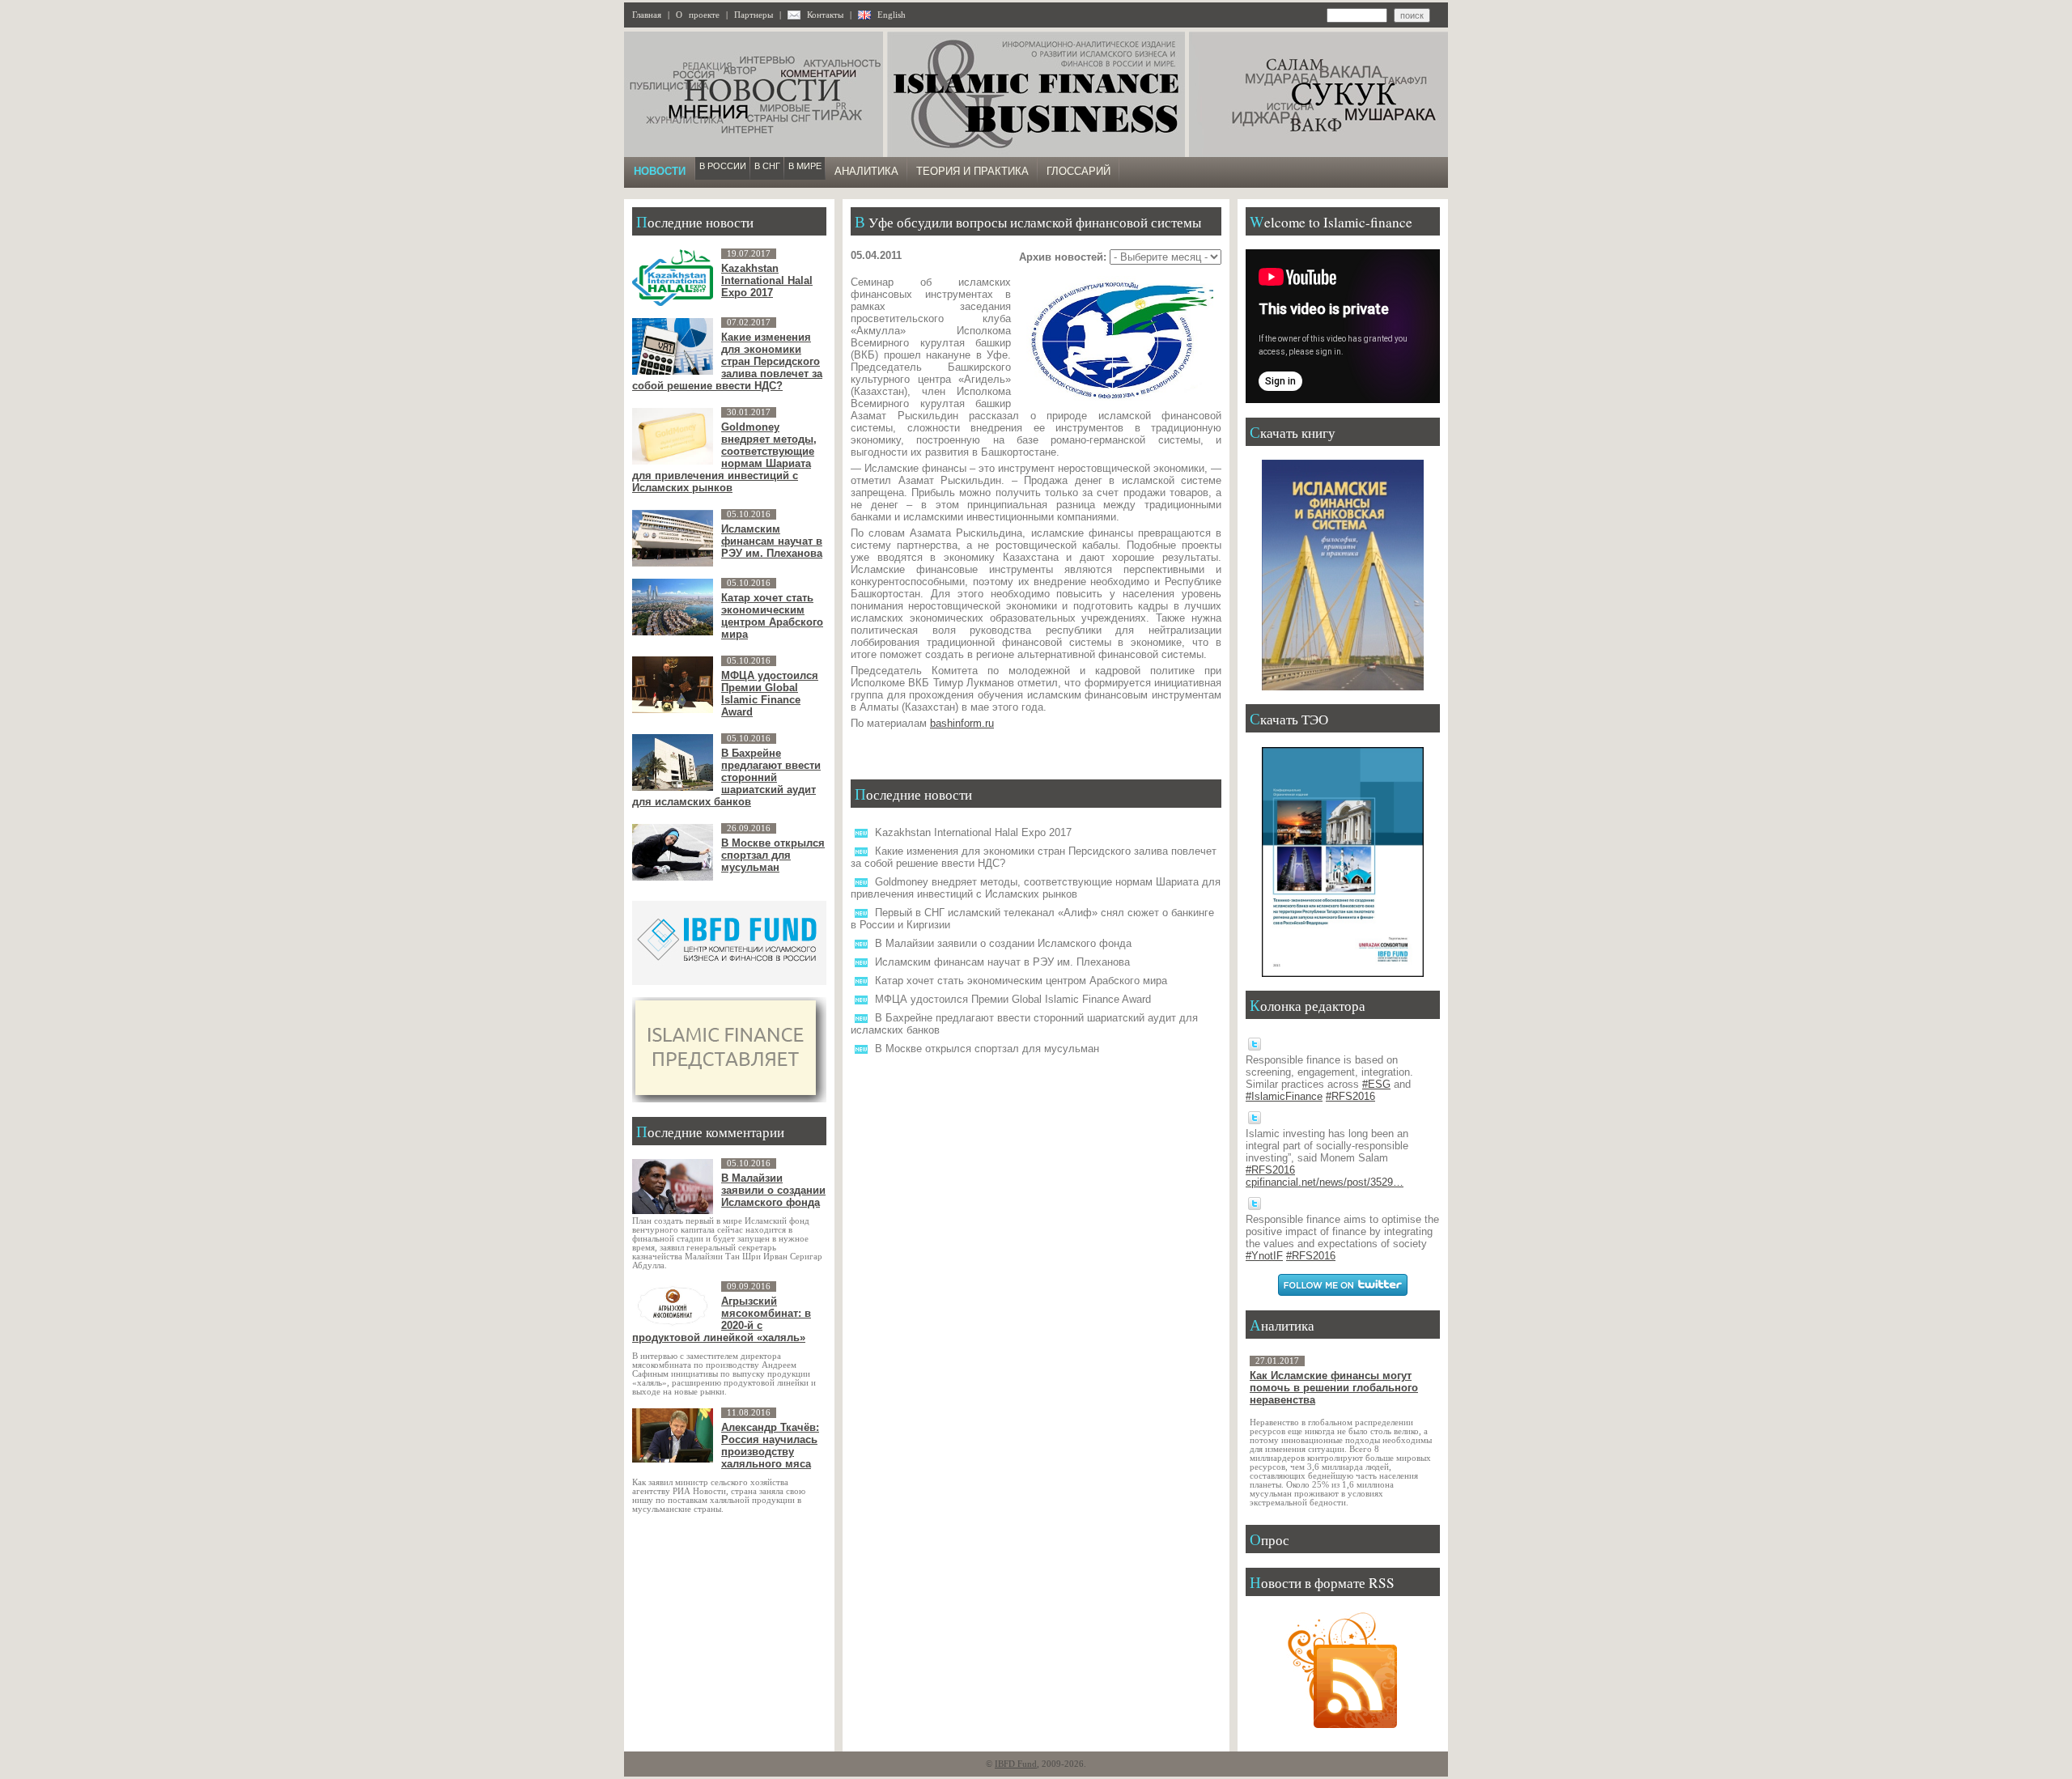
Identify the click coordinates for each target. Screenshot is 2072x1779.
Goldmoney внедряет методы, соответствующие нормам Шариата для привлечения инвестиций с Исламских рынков (1036, 888)
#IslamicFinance (1284, 1096)
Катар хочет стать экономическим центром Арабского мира (1021, 981)
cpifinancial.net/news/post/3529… (1325, 1182)
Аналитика (866, 171)
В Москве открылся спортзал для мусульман (987, 1049)
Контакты (825, 15)
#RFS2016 (1350, 1096)
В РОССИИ (723, 166)
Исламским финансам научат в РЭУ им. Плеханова (1002, 962)
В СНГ (767, 166)
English (892, 15)
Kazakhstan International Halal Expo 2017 (973, 832)
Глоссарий (1078, 171)
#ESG (1376, 1084)
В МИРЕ (805, 166)
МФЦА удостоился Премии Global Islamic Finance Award (1013, 999)
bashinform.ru (962, 723)
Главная (647, 15)
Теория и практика (972, 171)
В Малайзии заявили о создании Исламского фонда (1003, 943)
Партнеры (754, 15)
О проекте (698, 15)
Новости (660, 171)
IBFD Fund (1016, 1764)
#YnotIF (1264, 1256)
